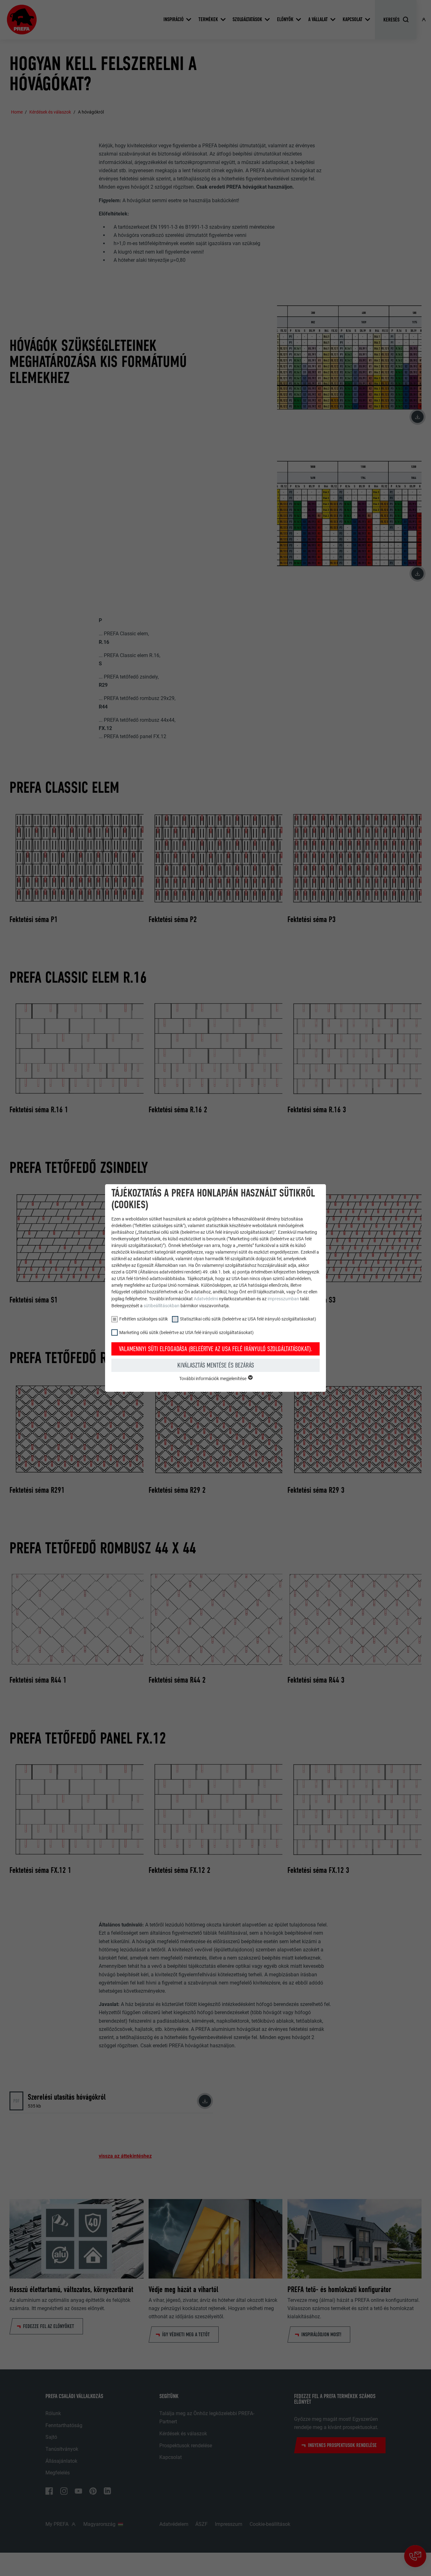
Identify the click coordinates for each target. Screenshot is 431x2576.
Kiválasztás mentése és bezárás (216, 1365)
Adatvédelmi (206, 1299)
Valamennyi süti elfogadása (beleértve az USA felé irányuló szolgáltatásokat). (216, 1349)
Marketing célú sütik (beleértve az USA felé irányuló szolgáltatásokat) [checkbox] (186, 1332)
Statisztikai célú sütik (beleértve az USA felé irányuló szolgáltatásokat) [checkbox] (248, 1319)
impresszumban (283, 1299)
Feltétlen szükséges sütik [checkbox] (144, 1319)
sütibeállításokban (162, 1306)
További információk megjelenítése (213, 1379)
